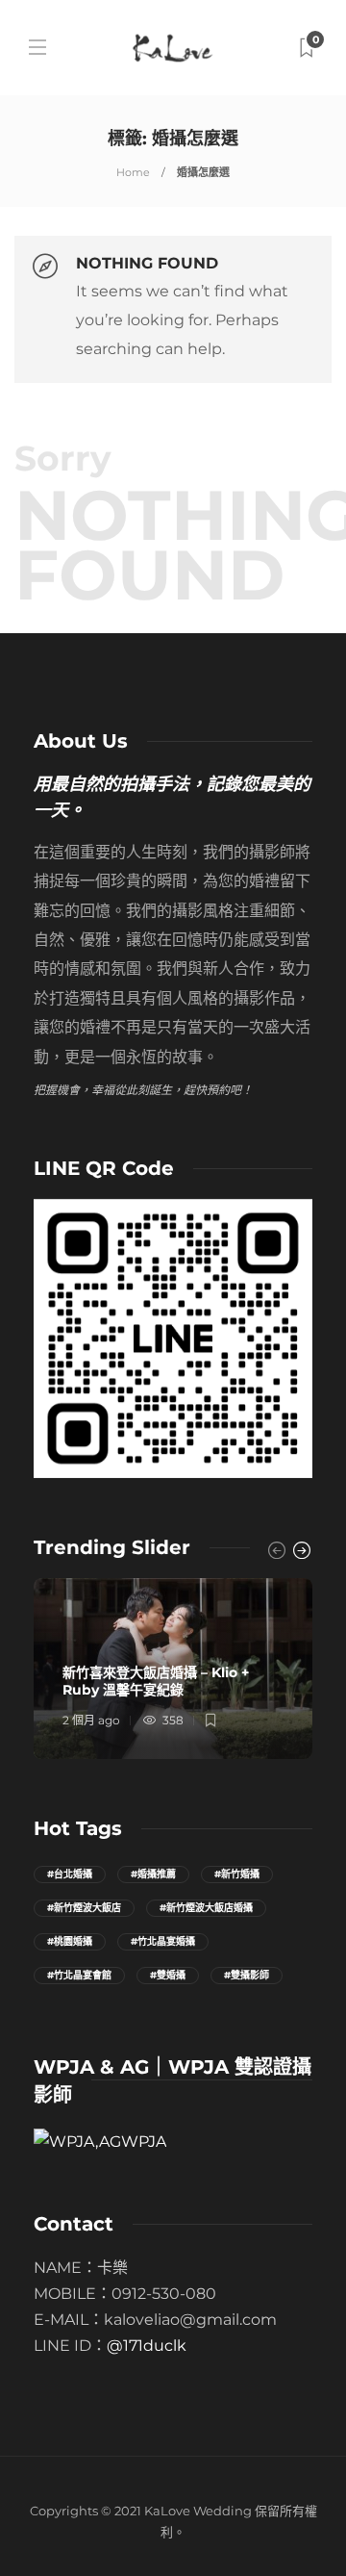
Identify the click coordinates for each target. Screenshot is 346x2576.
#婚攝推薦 (153, 1874)
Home (133, 172)
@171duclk (147, 2346)
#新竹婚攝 (237, 1874)
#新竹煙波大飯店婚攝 (206, 1908)
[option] (173, 1669)
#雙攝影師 (247, 1975)
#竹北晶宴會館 (79, 1975)
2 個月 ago (91, 1720)
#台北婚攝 (70, 1874)
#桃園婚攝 (70, 1941)
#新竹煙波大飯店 (84, 1908)
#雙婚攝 (168, 1975)
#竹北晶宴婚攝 (163, 1941)
